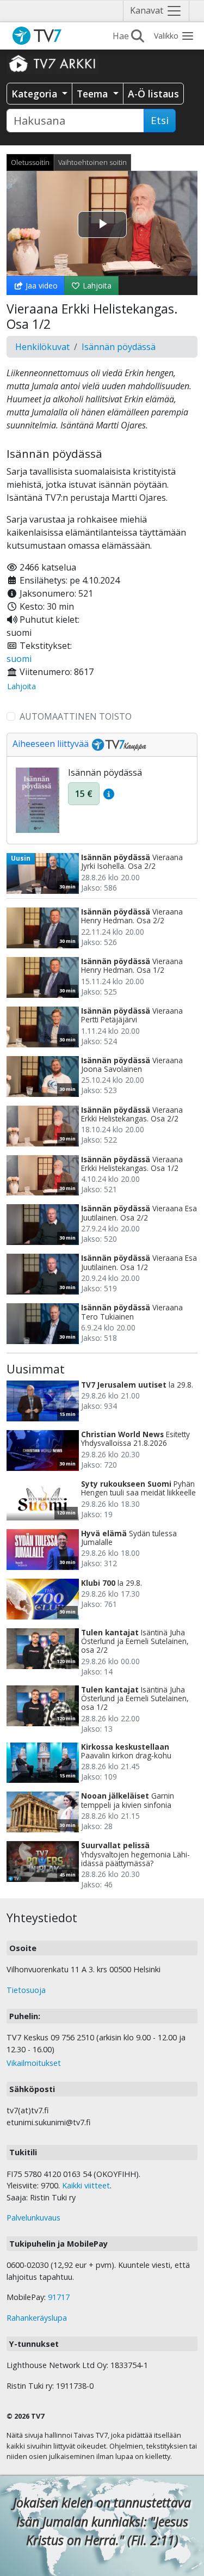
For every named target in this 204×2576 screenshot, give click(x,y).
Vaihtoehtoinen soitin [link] (92, 162)
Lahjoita (96, 286)
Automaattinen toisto (76, 716)
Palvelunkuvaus (33, 2218)
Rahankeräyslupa (37, 2318)
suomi (19, 659)
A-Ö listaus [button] (153, 94)
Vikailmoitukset (34, 2063)
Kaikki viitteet (86, 2185)
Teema (94, 94)
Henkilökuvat (42, 347)
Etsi (160, 120)
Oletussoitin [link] (30, 162)
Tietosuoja (26, 1990)
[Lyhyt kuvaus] (109, 794)
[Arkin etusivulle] (53, 63)
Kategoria (36, 94)
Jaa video (41, 286)
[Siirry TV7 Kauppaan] (118, 744)
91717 (59, 2297)
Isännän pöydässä (119, 347)
